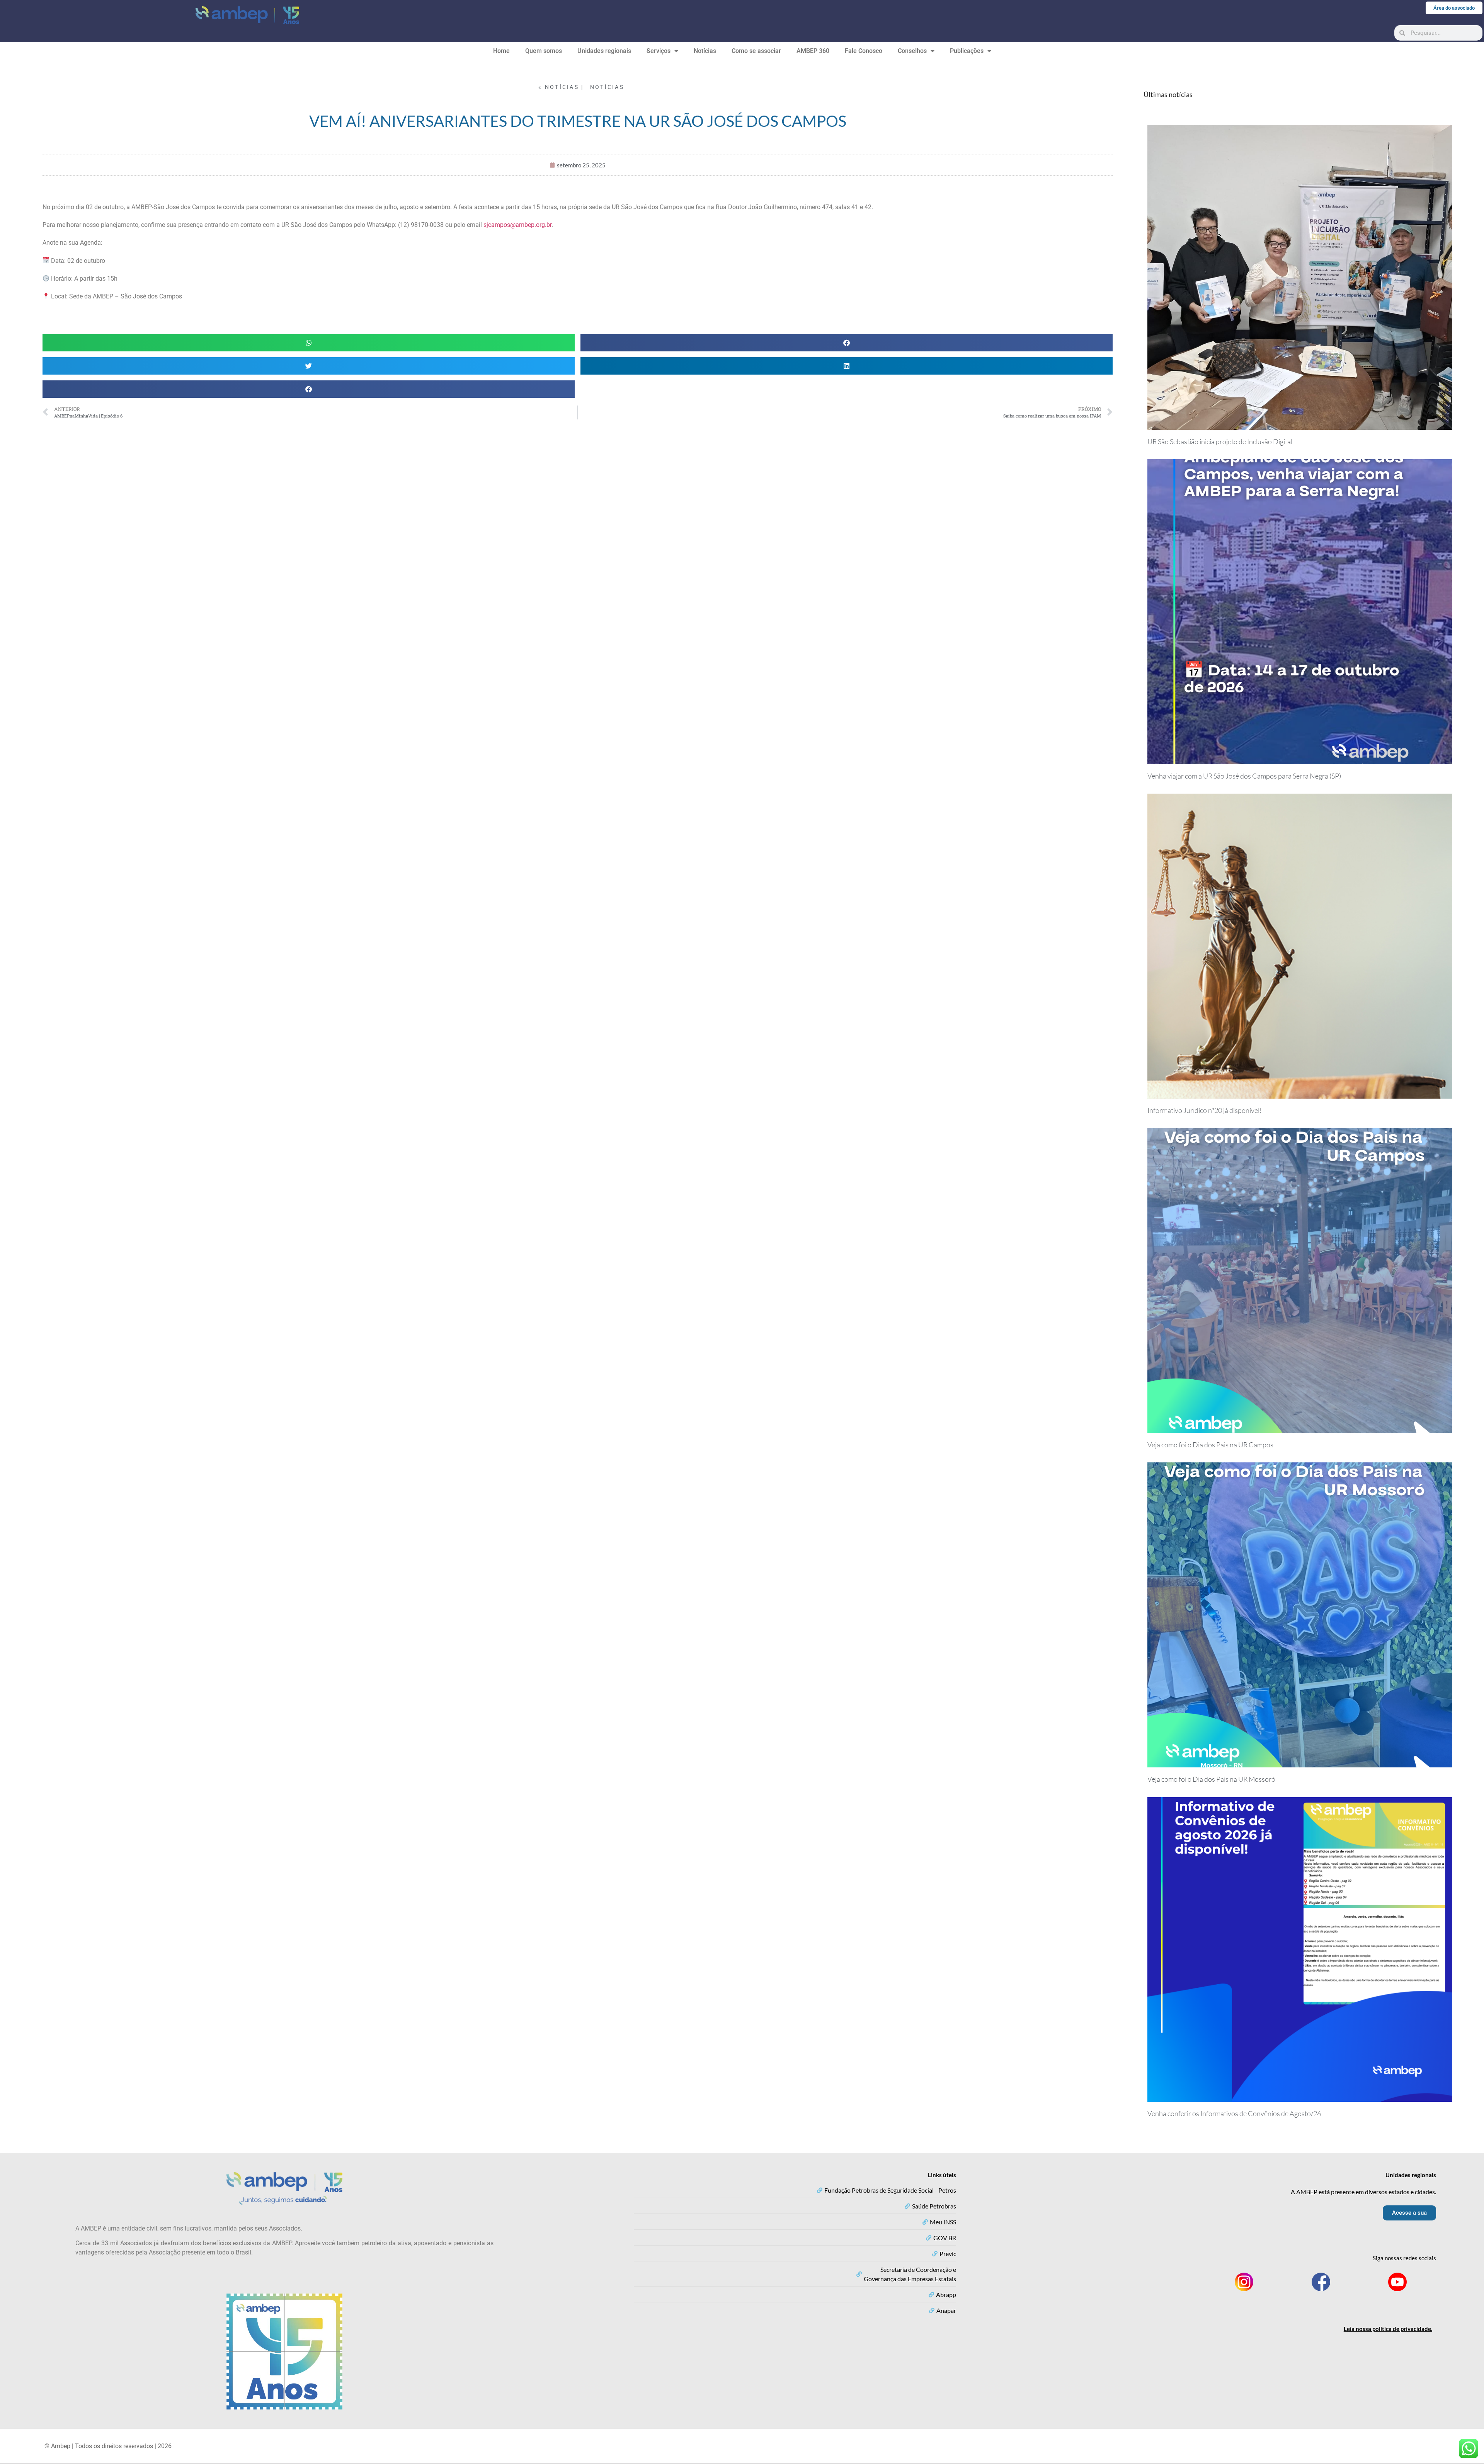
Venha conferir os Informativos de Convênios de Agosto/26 (1234, 2113)
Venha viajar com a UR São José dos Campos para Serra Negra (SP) (1244, 776)
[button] (309, 343)
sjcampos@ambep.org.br (517, 225)
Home (501, 51)
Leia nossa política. (1388, 2329)
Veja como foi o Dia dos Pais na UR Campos (1210, 1445)
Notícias (705, 51)
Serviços (659, 51)
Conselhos (912, 51)
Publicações (967, 51)
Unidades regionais (604, 51)
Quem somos (544, 51)
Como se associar (756, 51)
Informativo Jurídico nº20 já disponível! (1205, 1110)
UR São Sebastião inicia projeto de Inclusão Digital (1220, 441)
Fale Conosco (864, 51)
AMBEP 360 (813, 51)
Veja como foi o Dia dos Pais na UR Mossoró (1211, 1779)
